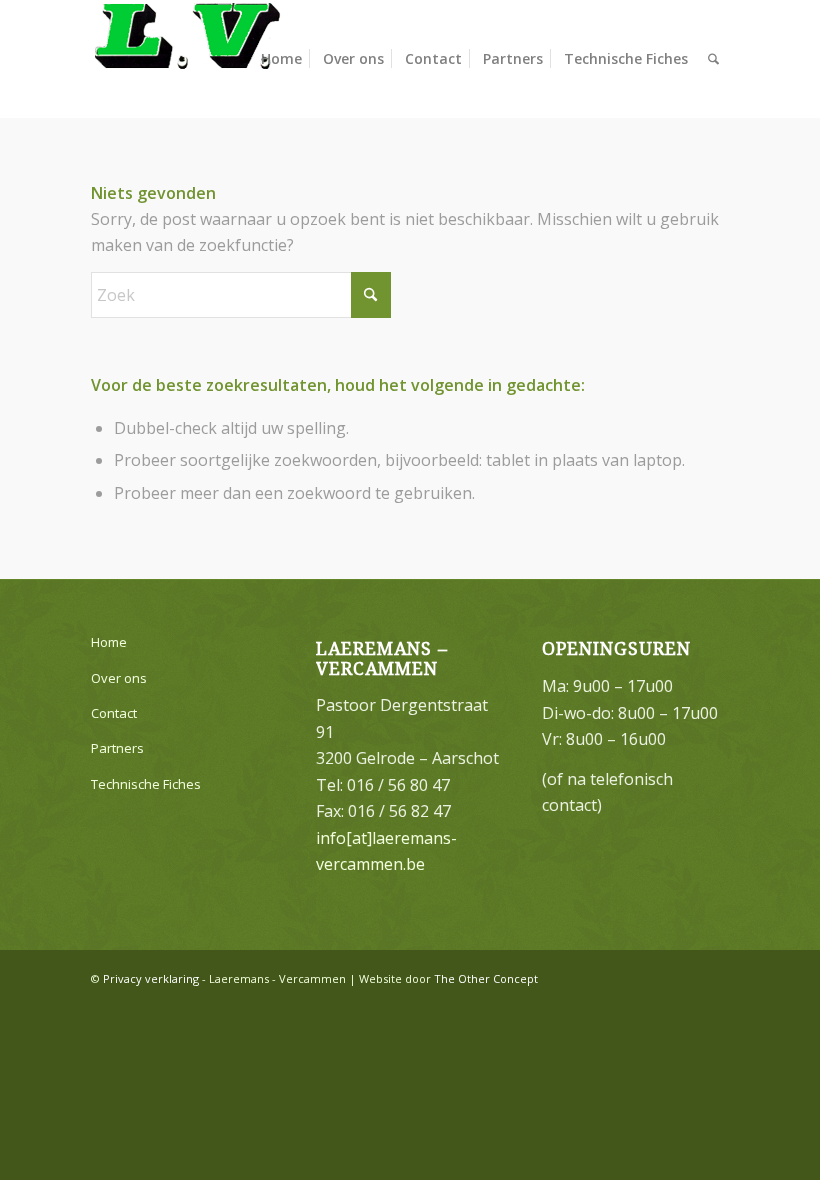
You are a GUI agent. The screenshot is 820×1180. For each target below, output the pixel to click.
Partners (117, 748)
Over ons (119, 678)
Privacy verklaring (151, 978)
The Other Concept (486, 978)
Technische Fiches (146, 784)
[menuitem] (281, 59)
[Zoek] (713, 59)
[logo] (186, 59)
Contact (114, 713)
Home (109, 642)
